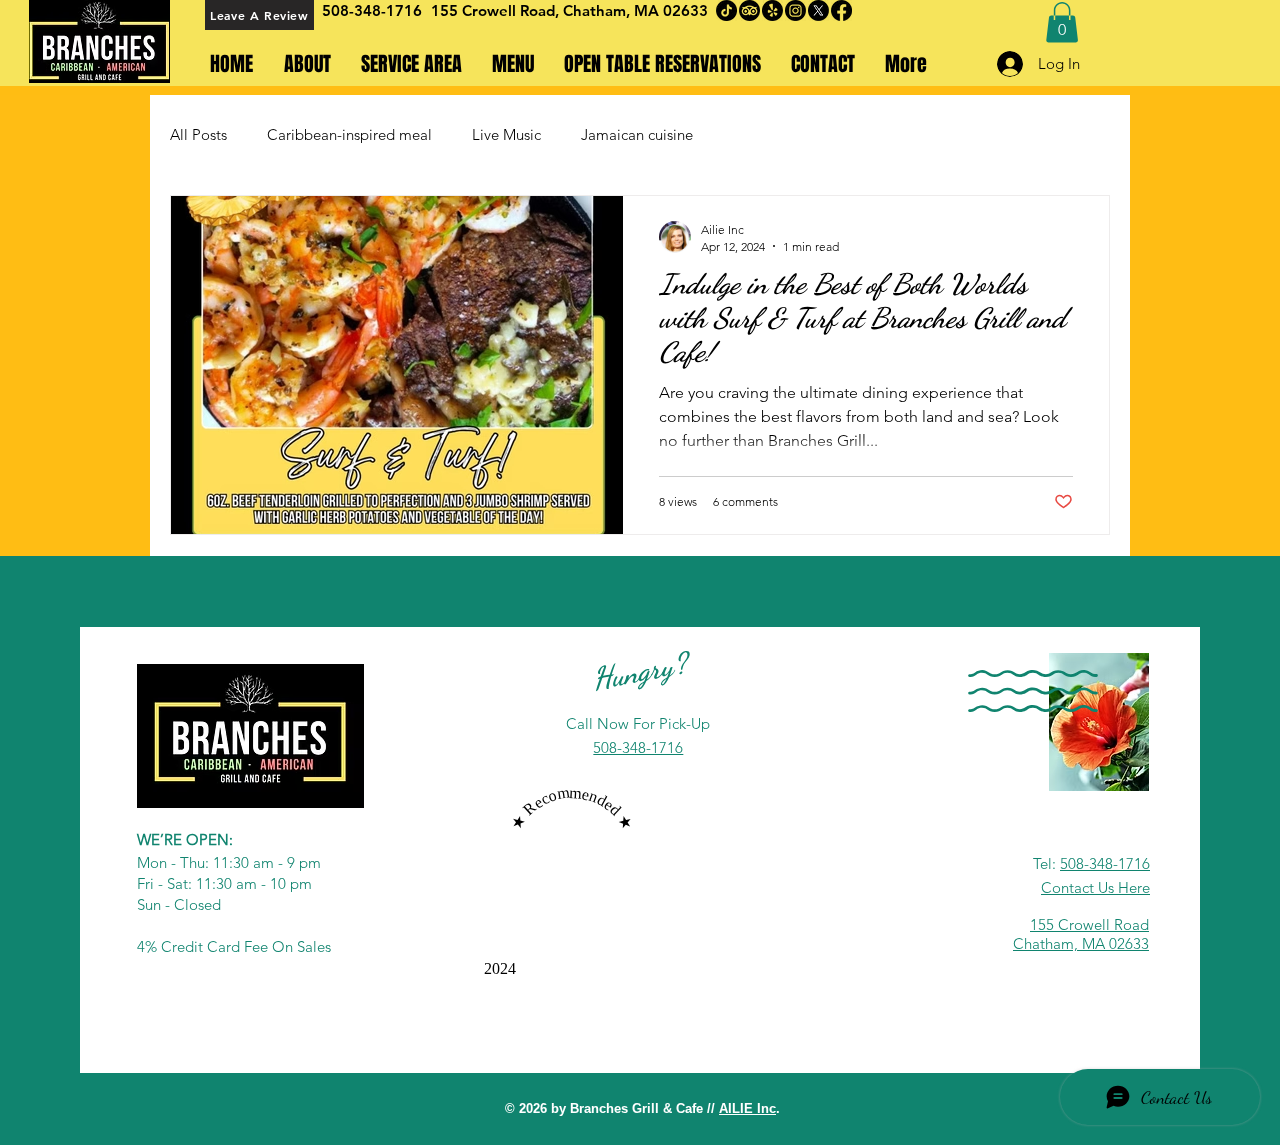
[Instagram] (795, 10)
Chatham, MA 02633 (635, 10)
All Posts (198, 134)
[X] (818, 10)
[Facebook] (841, 10)
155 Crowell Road (1089, 924)
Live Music (506, 134)
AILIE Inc (747, 1108)
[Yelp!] (772, 10)
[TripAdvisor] (749, 10)
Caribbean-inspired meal (349, 134)
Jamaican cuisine (637, 134)
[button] (1062, 22)
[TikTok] (726, 10)
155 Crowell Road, (497, 10)
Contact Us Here (1095, 887)
